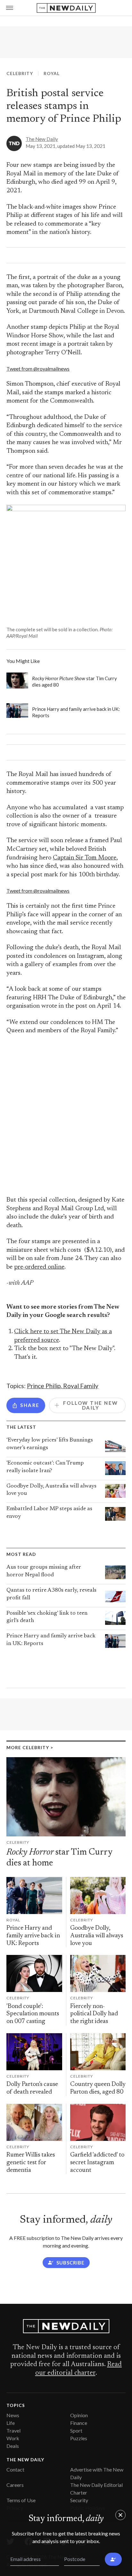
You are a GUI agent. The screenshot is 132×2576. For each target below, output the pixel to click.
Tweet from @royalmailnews (38, 369)
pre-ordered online (39, 1267)
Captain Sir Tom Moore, (85, 858)
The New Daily (42, 139)
